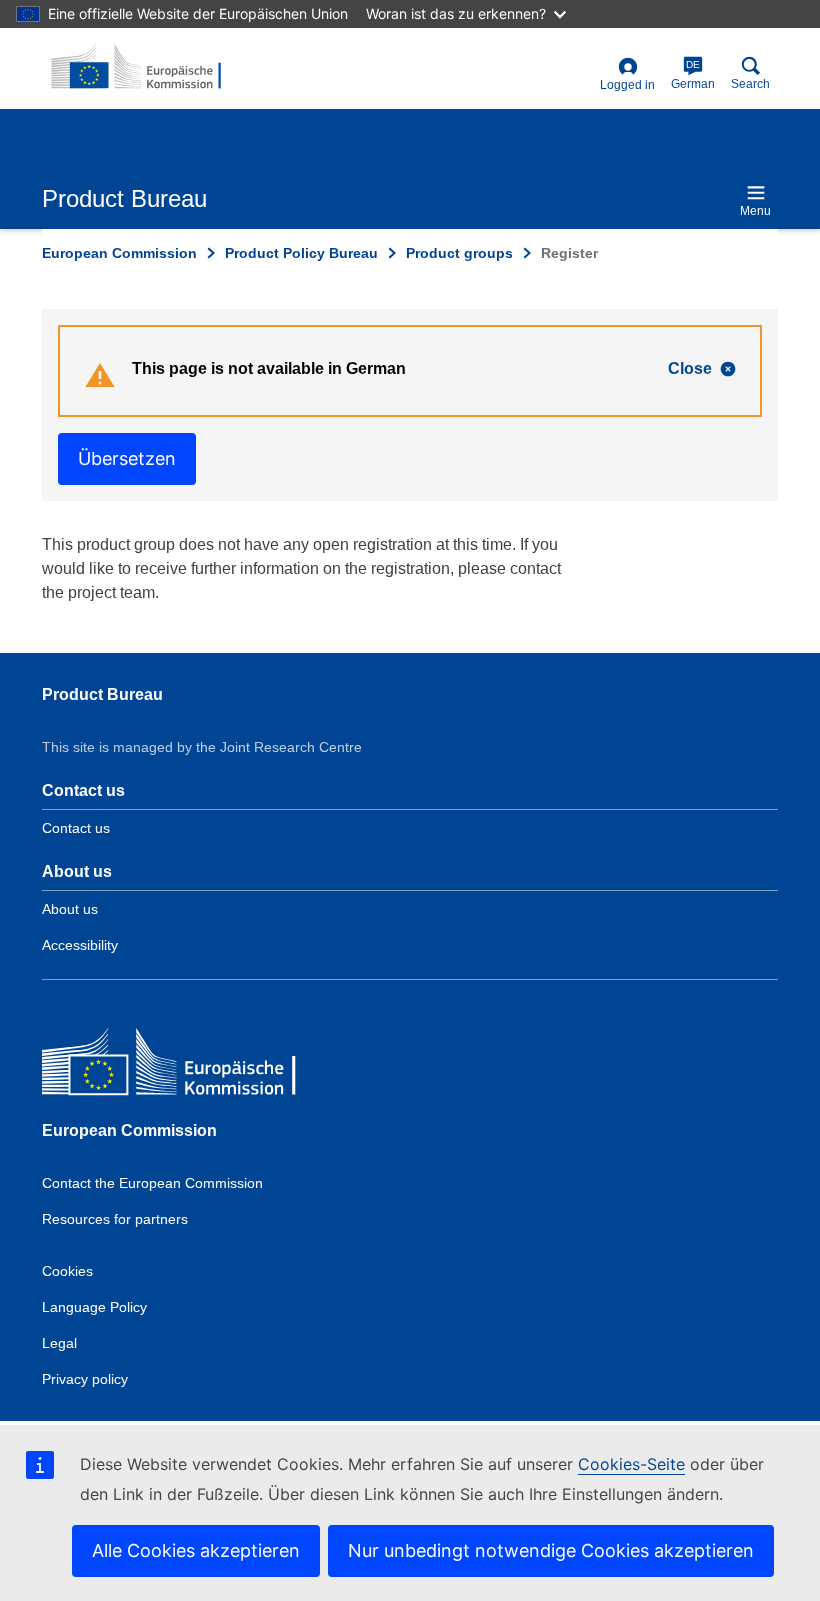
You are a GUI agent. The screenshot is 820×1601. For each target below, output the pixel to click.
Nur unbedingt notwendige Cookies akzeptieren (551, 1550)
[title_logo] (139, 68)
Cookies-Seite (631, 1464)
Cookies (67, 1271)
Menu (755, 211)
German (693, 75)
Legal (59, 1343)
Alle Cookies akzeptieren (196, 1550)
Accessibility (80, 945)
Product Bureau (102, 694)
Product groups (459, 253)
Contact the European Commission (152, 1183)
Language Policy (94, 1307)
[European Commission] (187, 1066)
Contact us (76, 828)
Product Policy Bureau (301, 253)
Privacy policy (85, 1379)
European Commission (119, 253)
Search (750, 84)
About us (70, 909)
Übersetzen (127, 458)
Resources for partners (115, 1219)
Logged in (627, 85)
